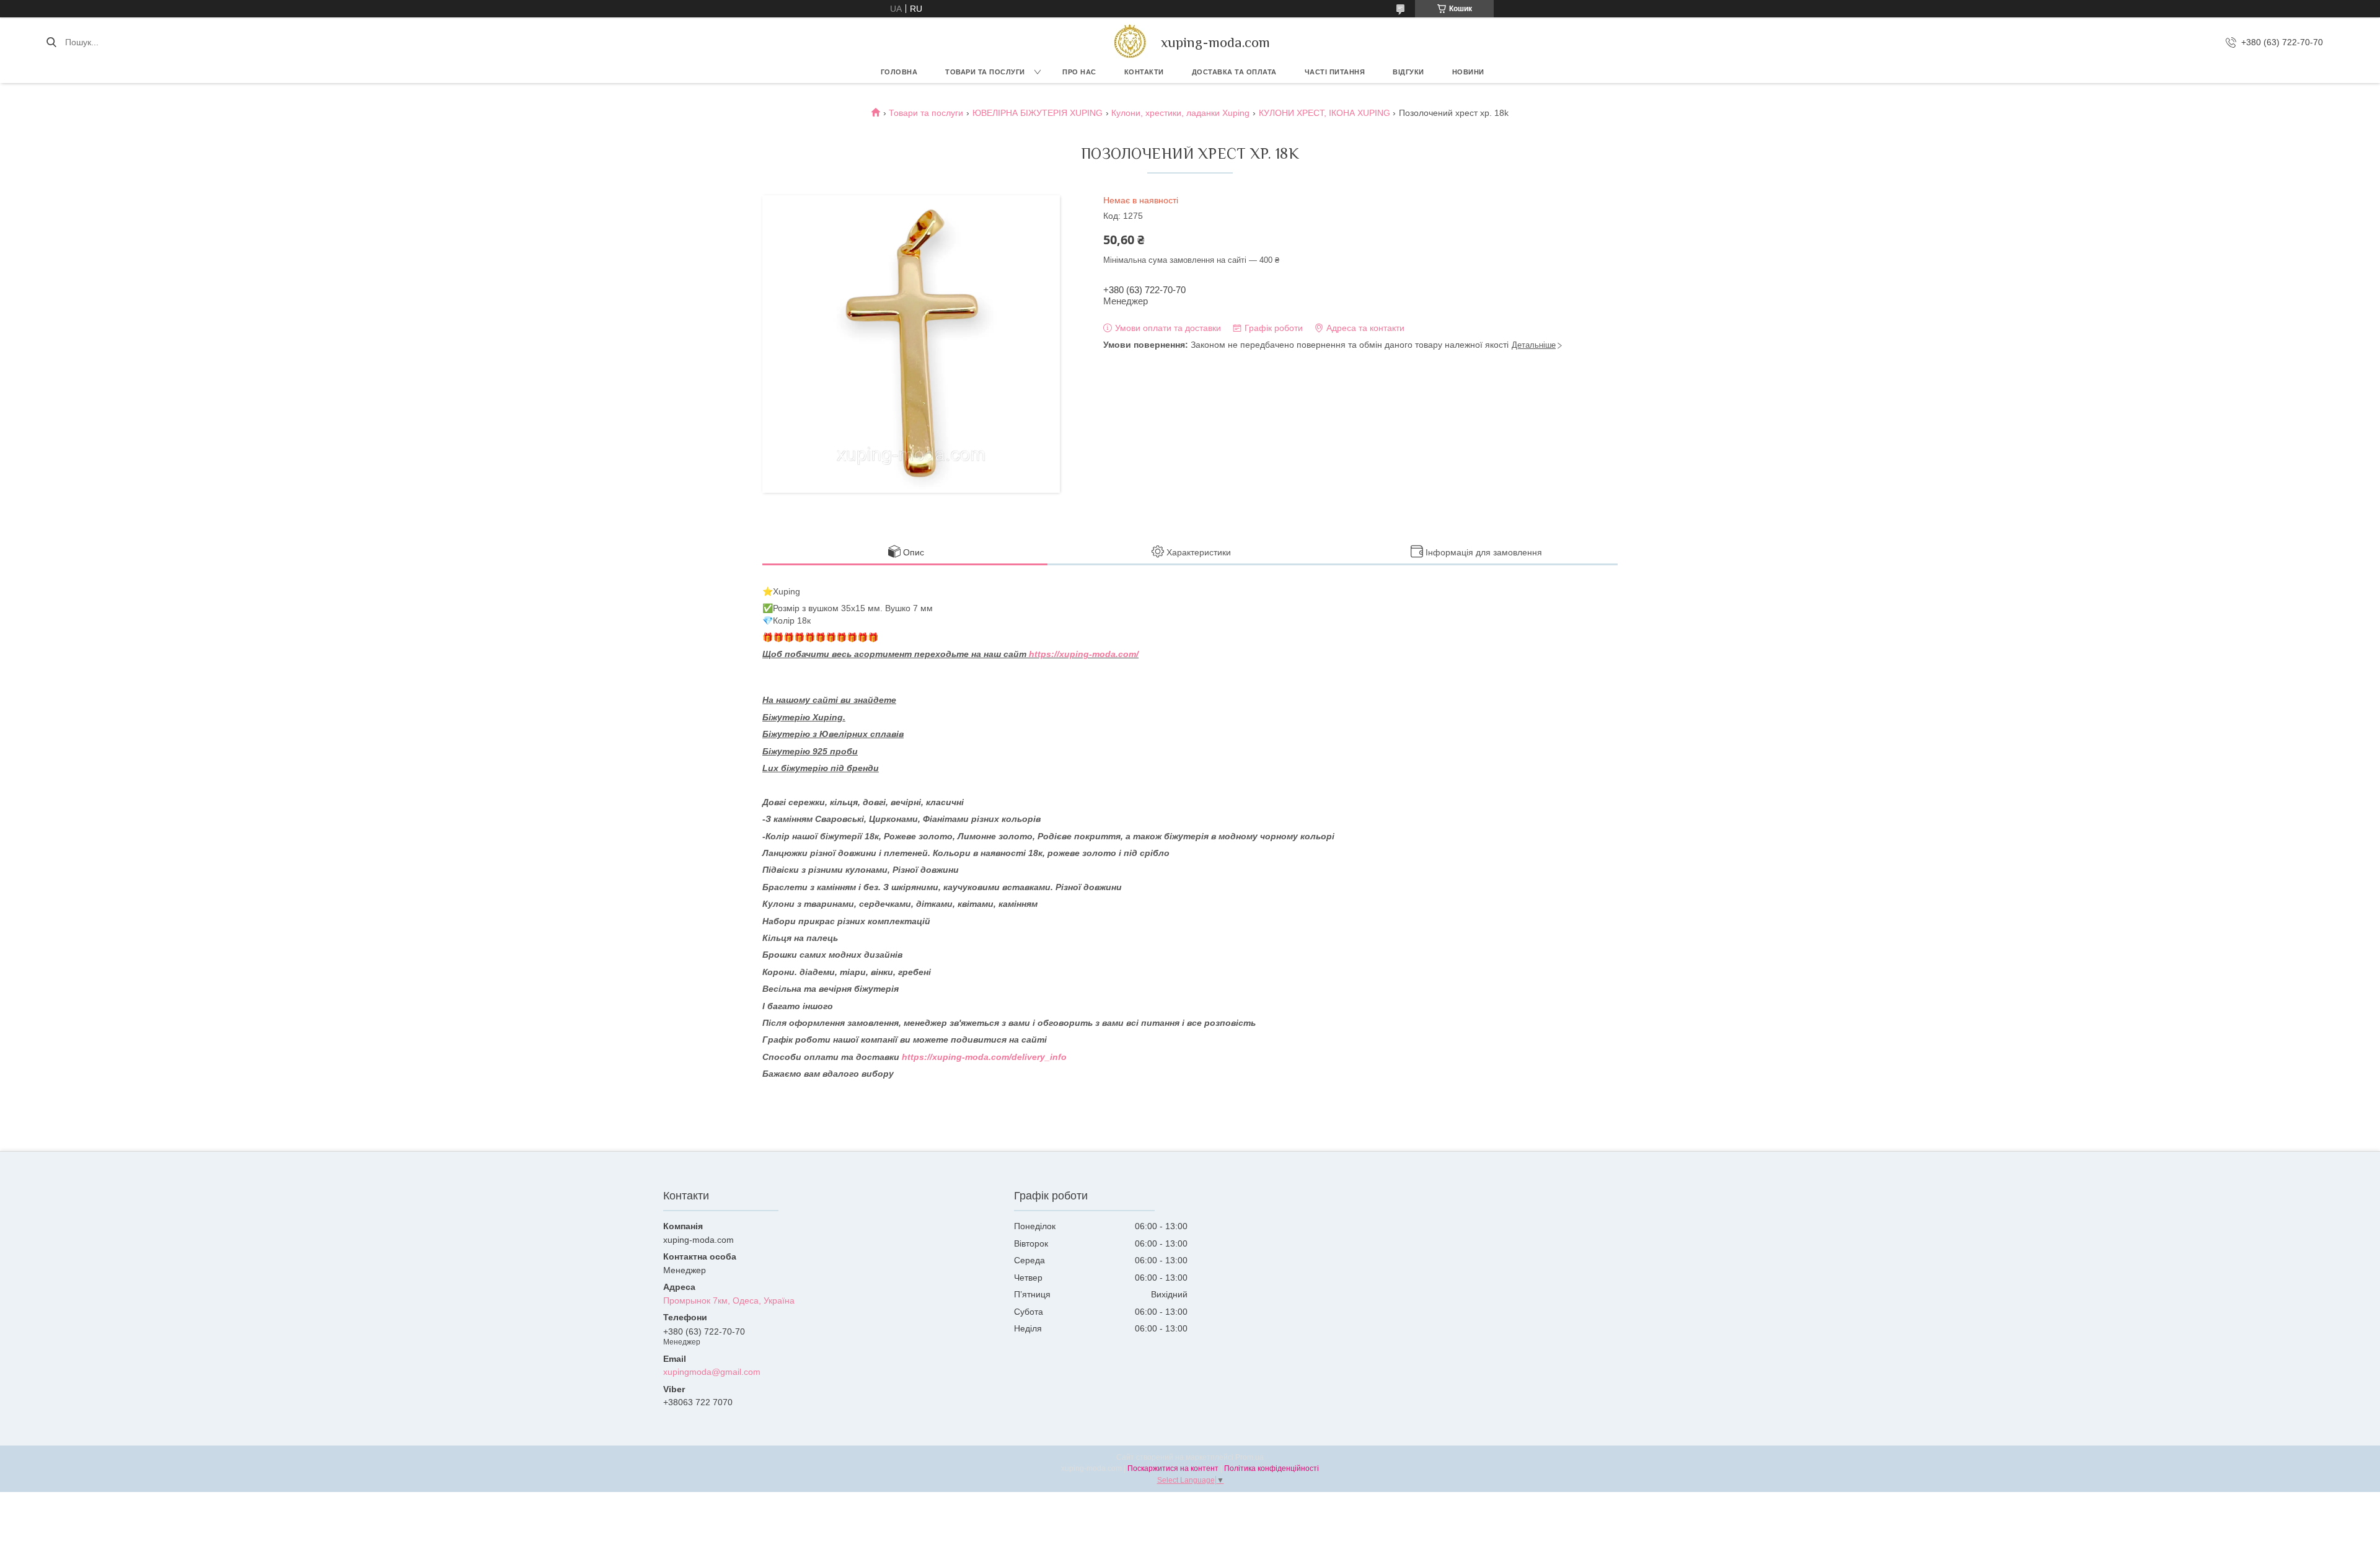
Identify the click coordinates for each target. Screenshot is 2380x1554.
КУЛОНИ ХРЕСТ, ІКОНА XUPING (1324, 113)
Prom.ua (1249, 1457)
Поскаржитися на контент (1173, 1468)
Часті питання (1335, 72)
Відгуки (1408, 72)
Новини (1468, 72)
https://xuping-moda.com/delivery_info (984, 1057)
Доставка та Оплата (1234, 72)
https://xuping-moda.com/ (1084, 654)
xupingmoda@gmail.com (712, 1372)
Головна (899, 72)
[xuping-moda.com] (1130, 42)
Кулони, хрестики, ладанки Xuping (1180, 113)
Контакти (1144, 72)
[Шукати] (51, 42)
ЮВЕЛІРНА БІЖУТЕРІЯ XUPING (1038, 113)
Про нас (1079, 72)
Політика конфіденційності (1272, 1468)
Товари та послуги (985, 72)
